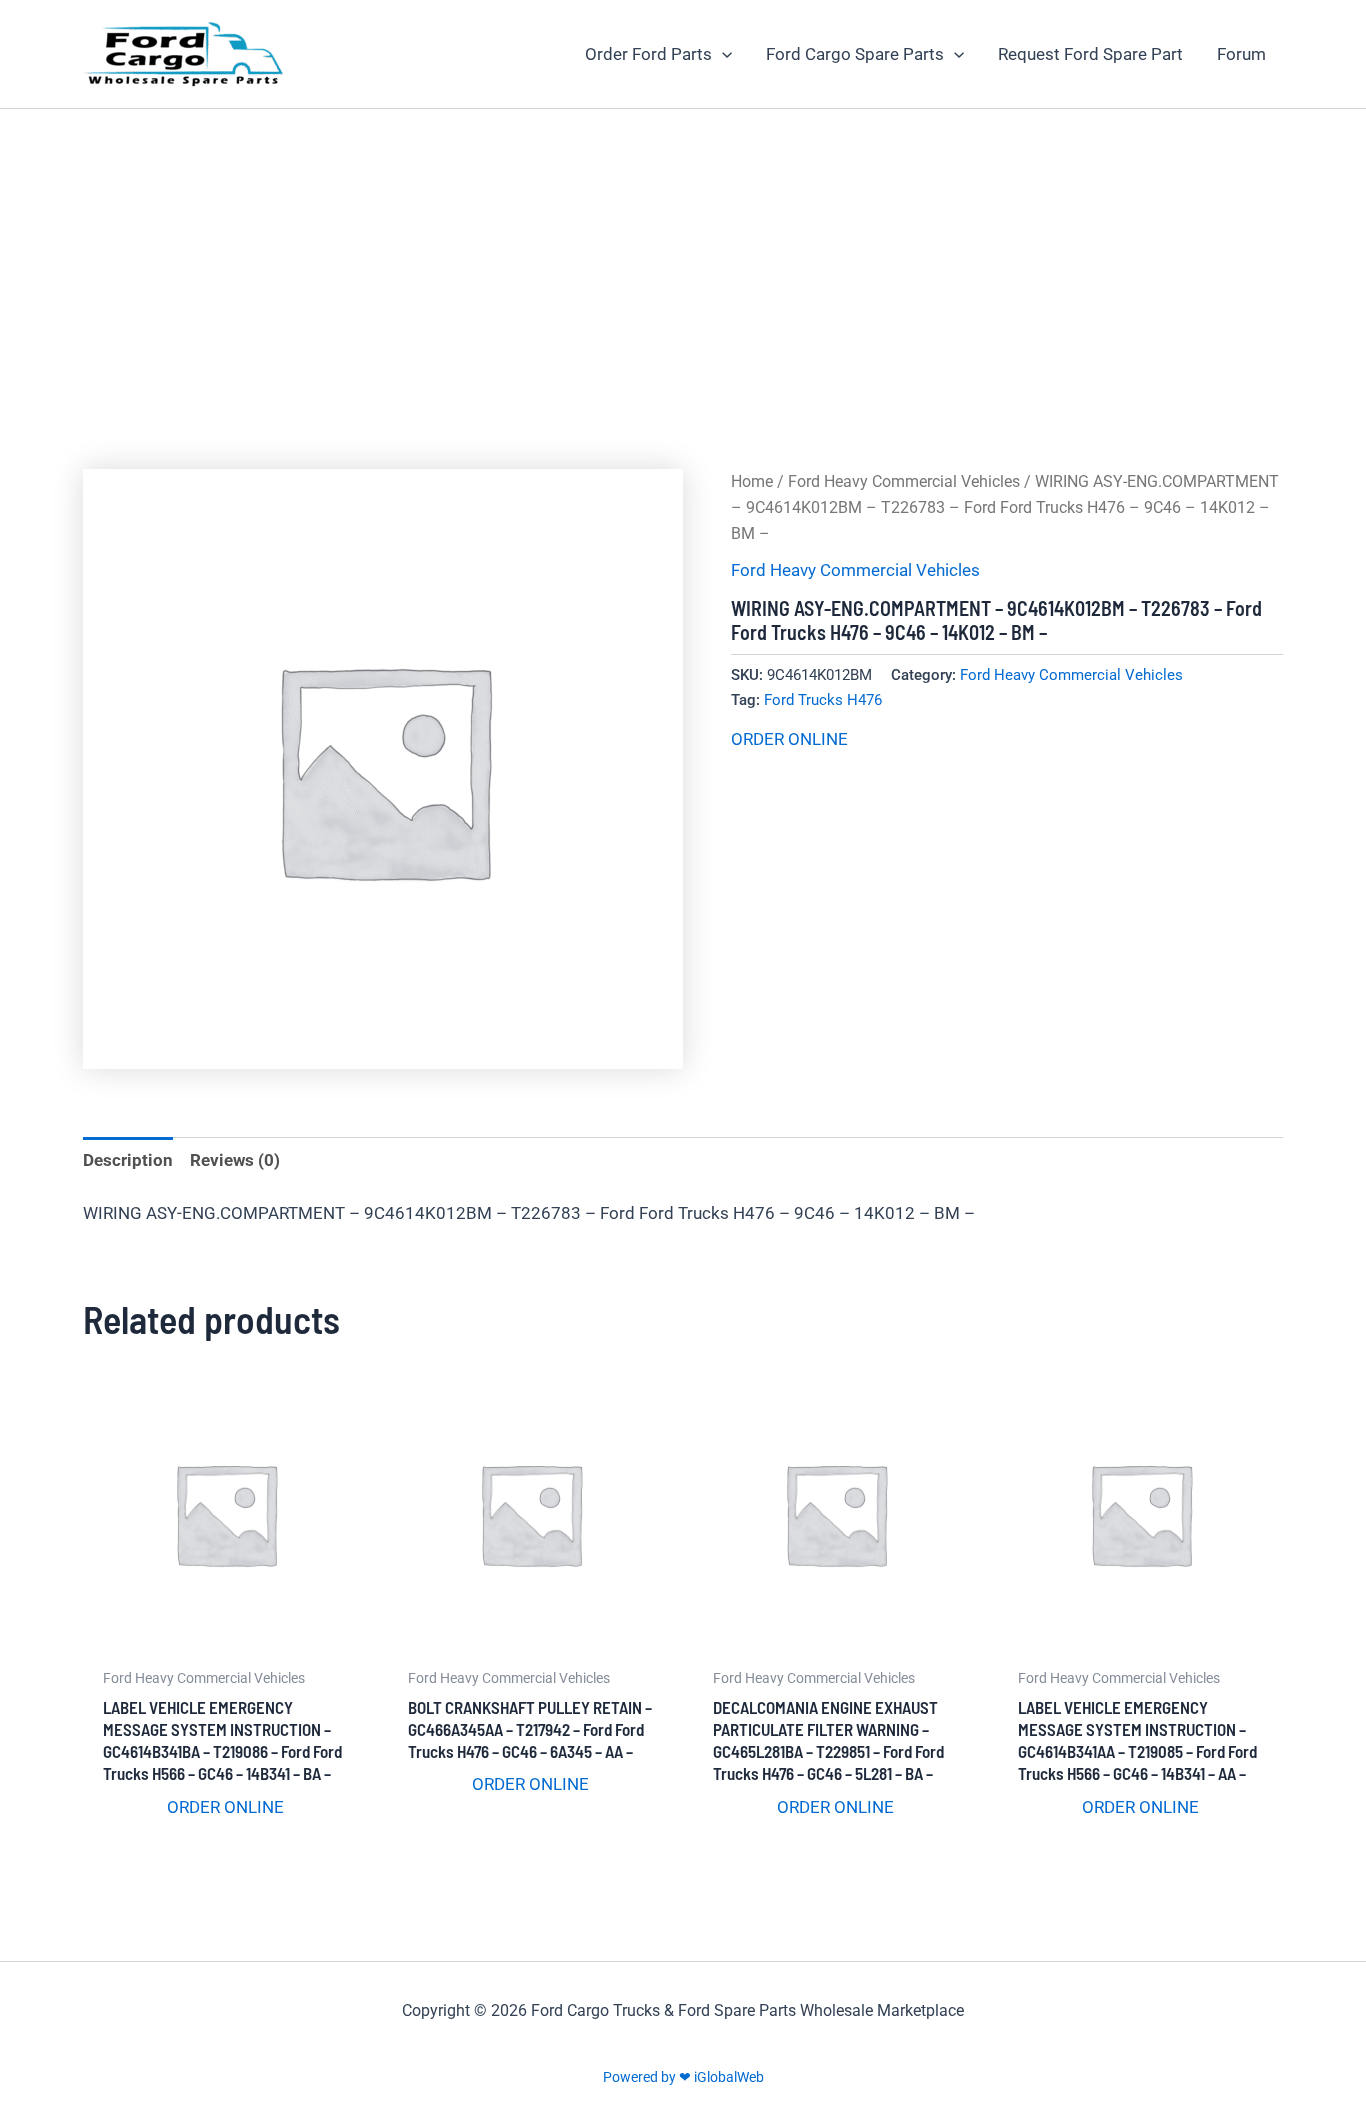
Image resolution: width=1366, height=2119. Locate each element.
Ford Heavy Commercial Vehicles (904, 481)
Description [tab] (128, 1160)
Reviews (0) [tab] (235, 1160)
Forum (1241, 54)
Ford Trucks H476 (823, 700)
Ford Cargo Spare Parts (855, 54)
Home (752, 481)
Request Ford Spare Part (1090, 54)
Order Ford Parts (648, 54)
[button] (722, 54)
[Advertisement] (683, 259)
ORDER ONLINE (789, 739)
